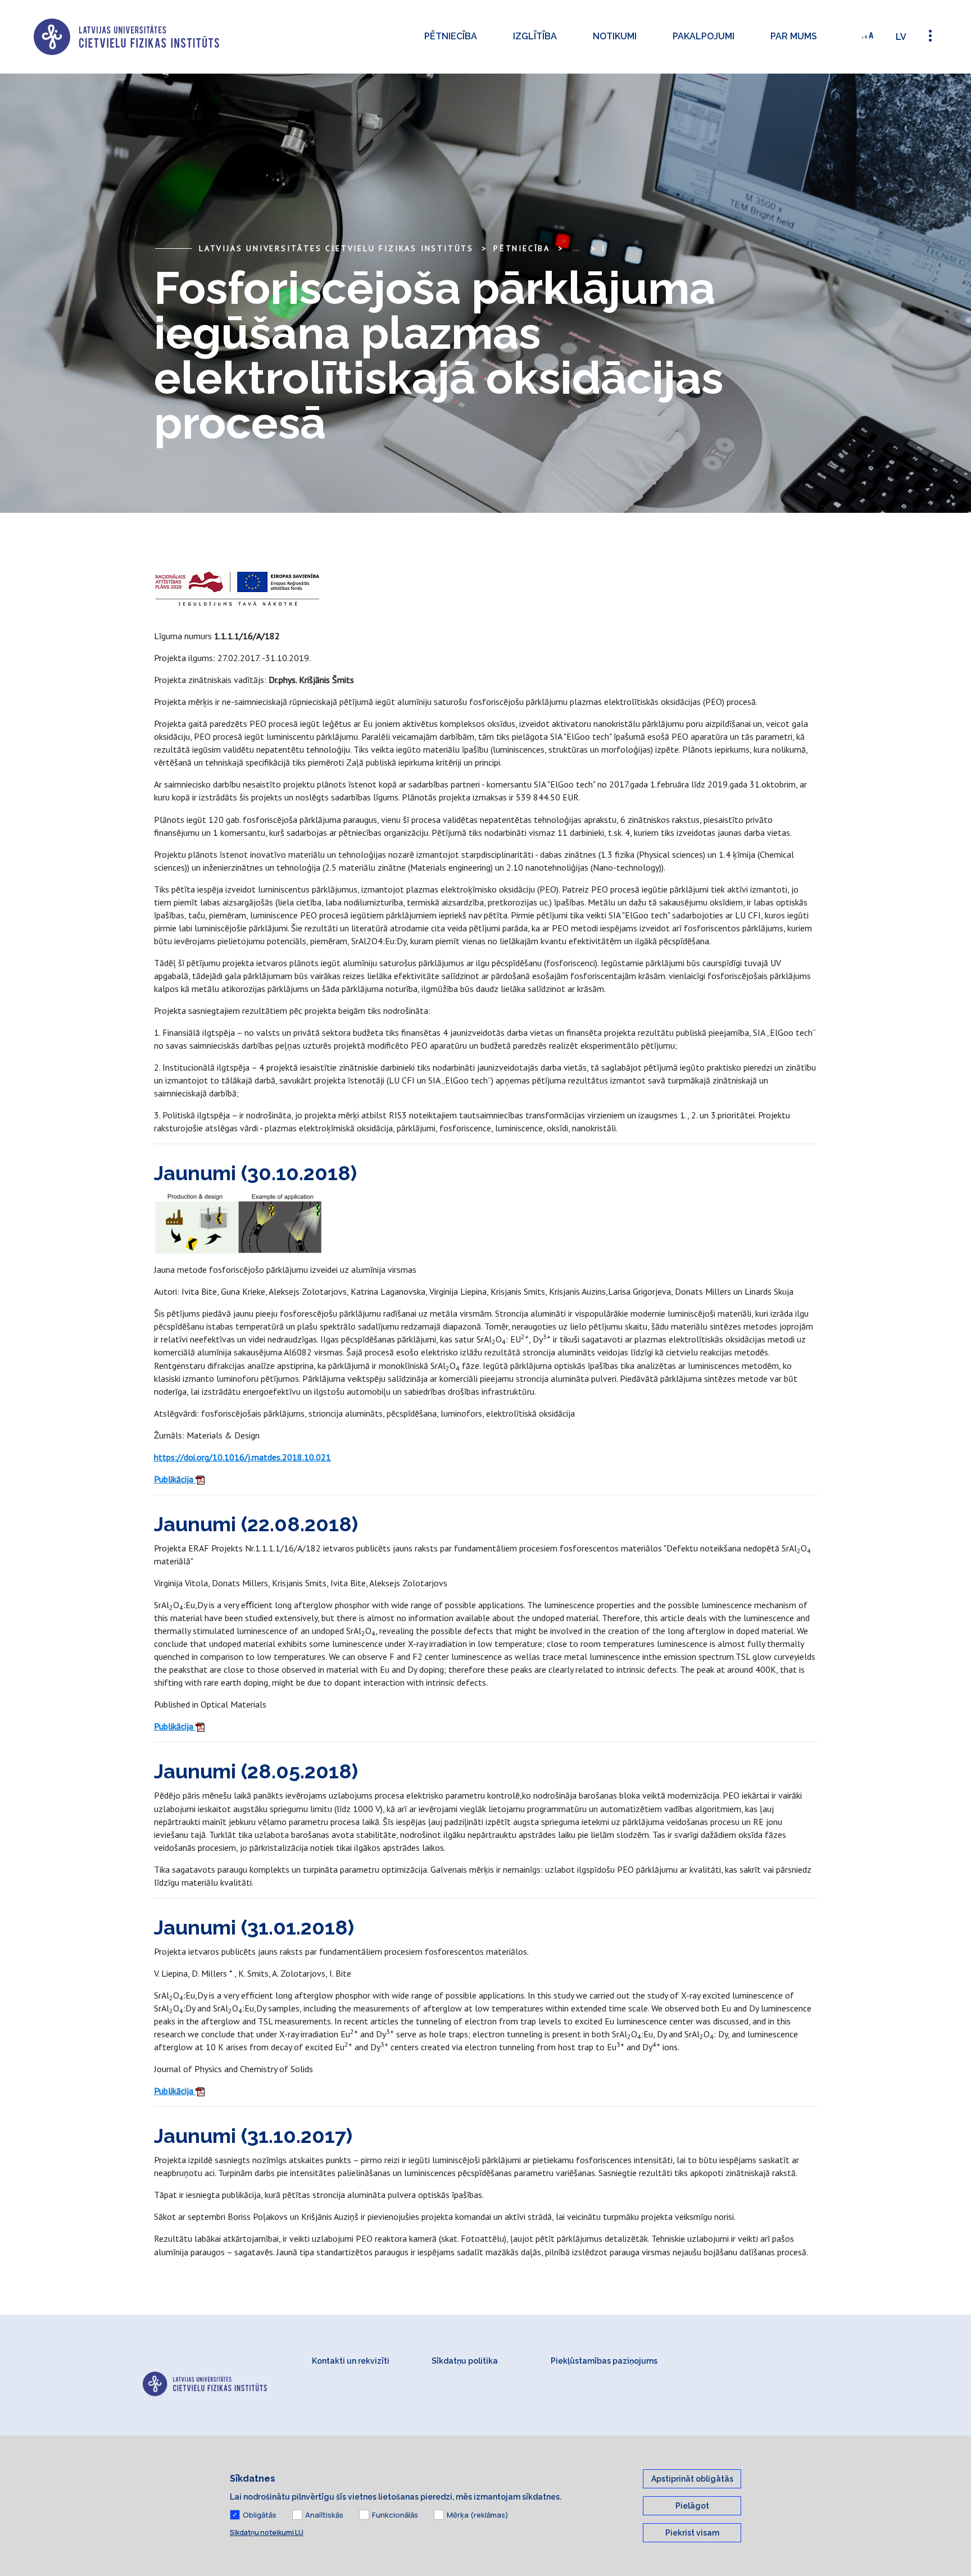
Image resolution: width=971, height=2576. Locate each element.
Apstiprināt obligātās (692, 2479)
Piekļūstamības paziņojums (604, 2361)
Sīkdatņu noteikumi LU (267, 2532)
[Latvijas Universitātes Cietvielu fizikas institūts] (126, 37)
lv (901, 37)
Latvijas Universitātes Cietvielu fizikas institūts (336, 248)
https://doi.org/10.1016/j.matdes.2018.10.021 (242, 1457)
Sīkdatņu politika (465, 2361)
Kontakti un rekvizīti (351, 2361)
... (576, 248)
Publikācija (175, 1479)
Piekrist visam (692, 2533)
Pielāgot (692, 2506)
